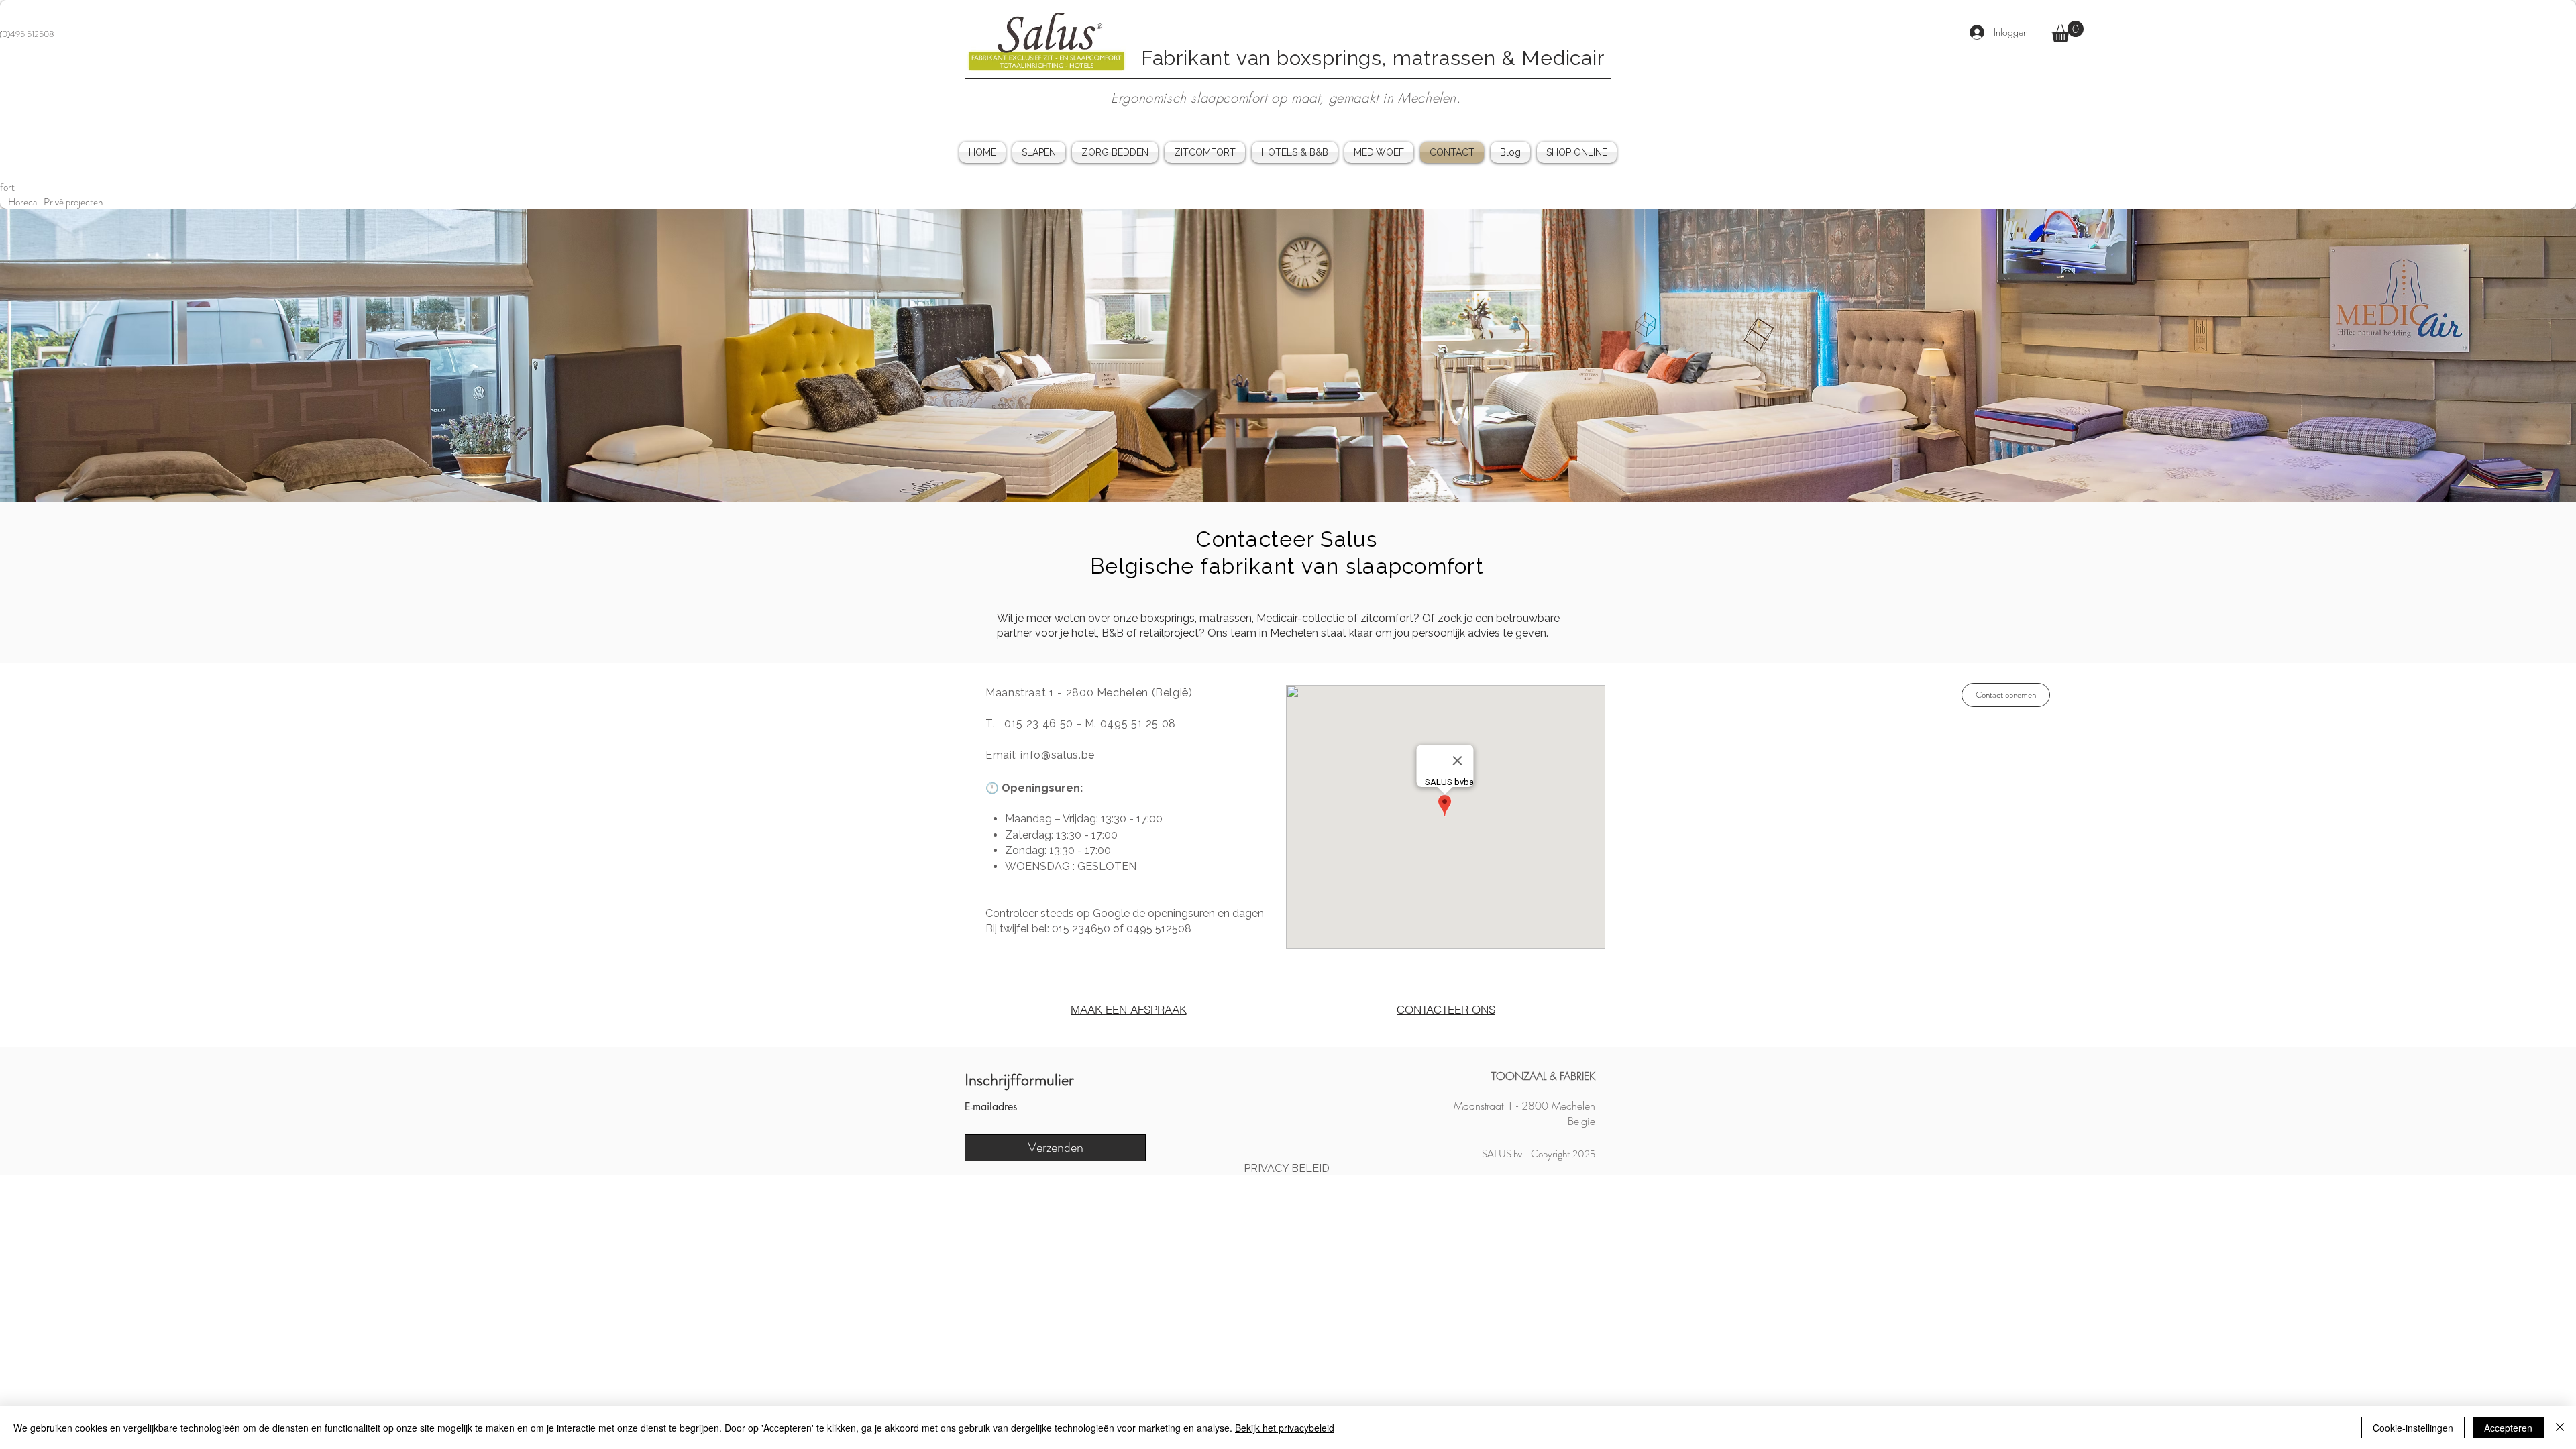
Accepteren (2508, 1428)
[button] (2068, 32)
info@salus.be (1057, 755)
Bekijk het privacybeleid (1285, 1428)
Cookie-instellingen (2413, 1428)
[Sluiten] (2560, 1428)
